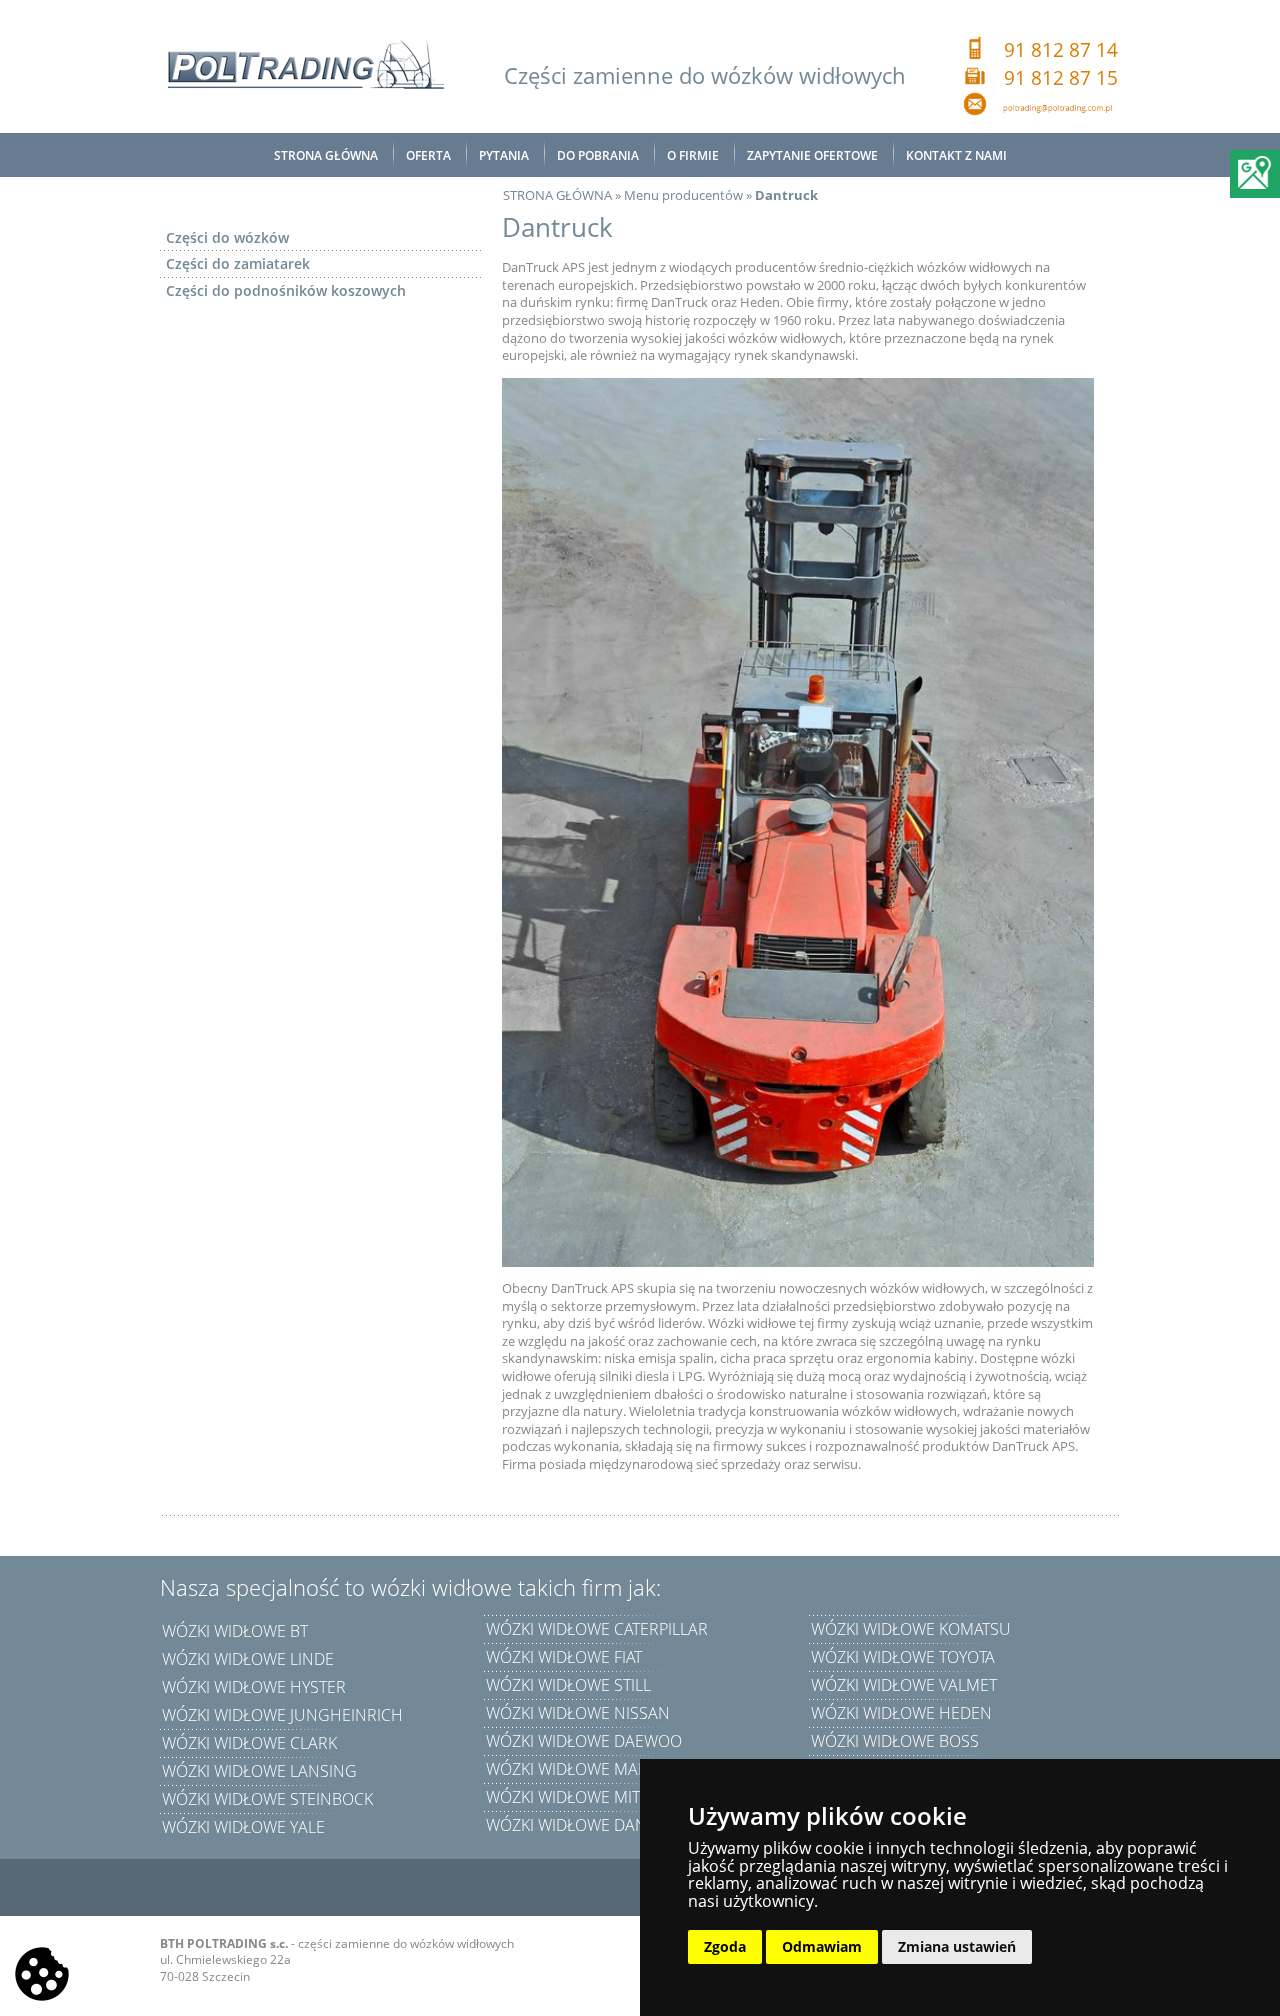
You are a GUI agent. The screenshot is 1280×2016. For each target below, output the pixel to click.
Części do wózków (227, 237)
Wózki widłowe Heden (901, 1713)
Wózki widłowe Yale (243, 1827)
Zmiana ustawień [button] (957, 1946)
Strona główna (326, 155)
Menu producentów (683, 195)
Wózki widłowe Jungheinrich (282, 1715)
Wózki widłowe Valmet (904, 1685)
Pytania (504, 155)
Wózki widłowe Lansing (259, 1771)
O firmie (693, 155)
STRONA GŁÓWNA (557, 195)
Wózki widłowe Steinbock (267, 1799)
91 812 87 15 (1061, 78)
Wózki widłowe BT (235, 1631)
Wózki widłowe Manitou (586, 1769)
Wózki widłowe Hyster (254, 1687)
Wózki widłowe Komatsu (911, 1629)
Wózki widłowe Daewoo (584, 1741)
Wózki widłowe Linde (248, 1659)
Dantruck (786, 195)
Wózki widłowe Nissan (578, 1713)
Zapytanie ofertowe (812, 155)
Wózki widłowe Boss (895, 1741)
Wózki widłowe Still (568, 1685)
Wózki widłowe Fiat (564, 1657)
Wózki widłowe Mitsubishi (593, 1797)
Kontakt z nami (956, 155)
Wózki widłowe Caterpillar (597, 1629)
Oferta (428, 155)
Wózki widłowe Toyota (903, 1657)
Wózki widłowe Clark (249, 1743)
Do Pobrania (598, 155)
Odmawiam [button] (822, 1946)
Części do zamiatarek (238, 263)
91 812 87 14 (1061, 50)
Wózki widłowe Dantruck (591, 1825)
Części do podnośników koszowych (286, 290)
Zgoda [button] (725, 1946)
